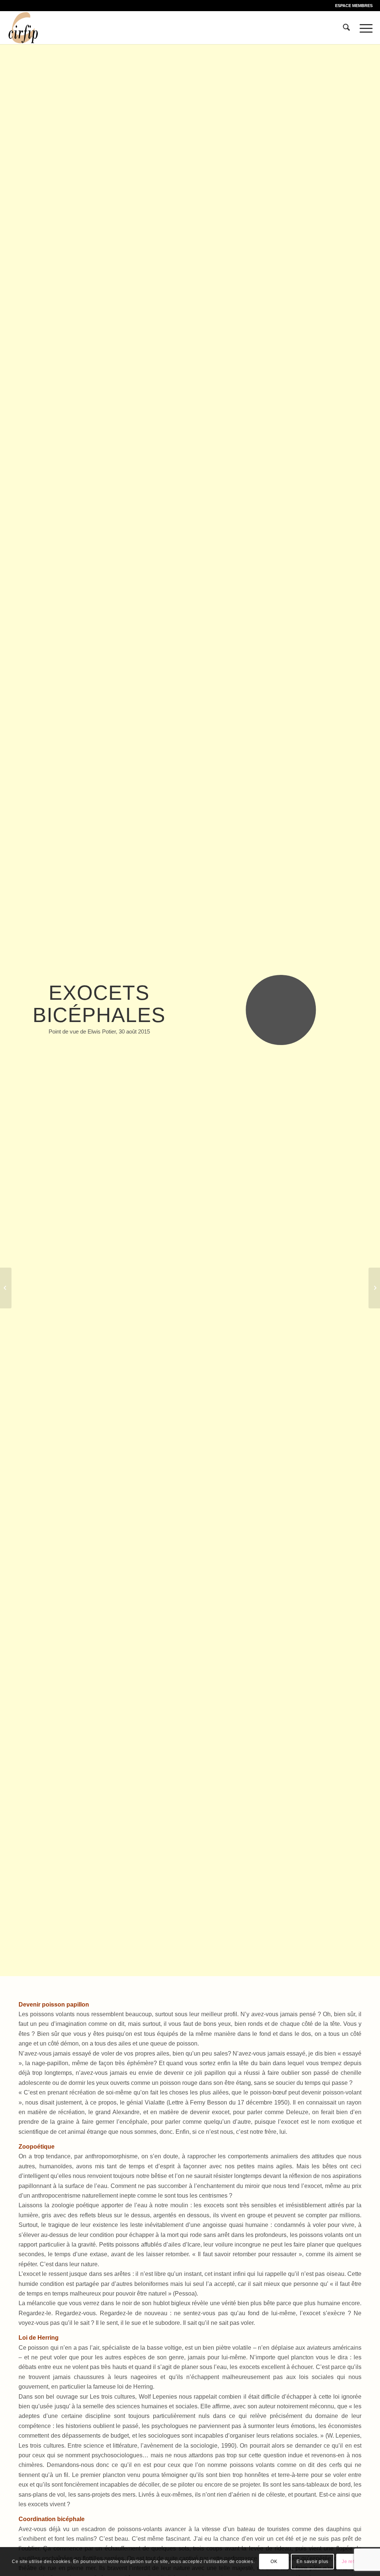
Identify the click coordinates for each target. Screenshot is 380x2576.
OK (274, 2562)
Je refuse (352, 2562)
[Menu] (364, 27)
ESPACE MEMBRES (354, 6)
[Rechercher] (346, 27)
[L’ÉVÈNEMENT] (374, 1288)
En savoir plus (312, 2562)
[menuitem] (352, 6)
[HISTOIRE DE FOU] (6, 1288)
